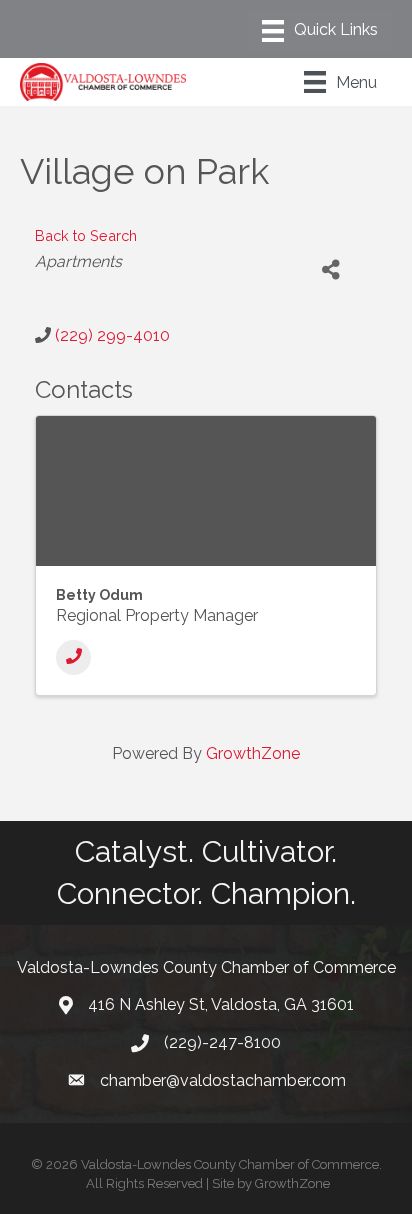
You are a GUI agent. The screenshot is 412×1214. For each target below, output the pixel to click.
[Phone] (73, 657)
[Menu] (320, 31)
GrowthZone (253, 753)
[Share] (331, 269)
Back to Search (86, 235)
